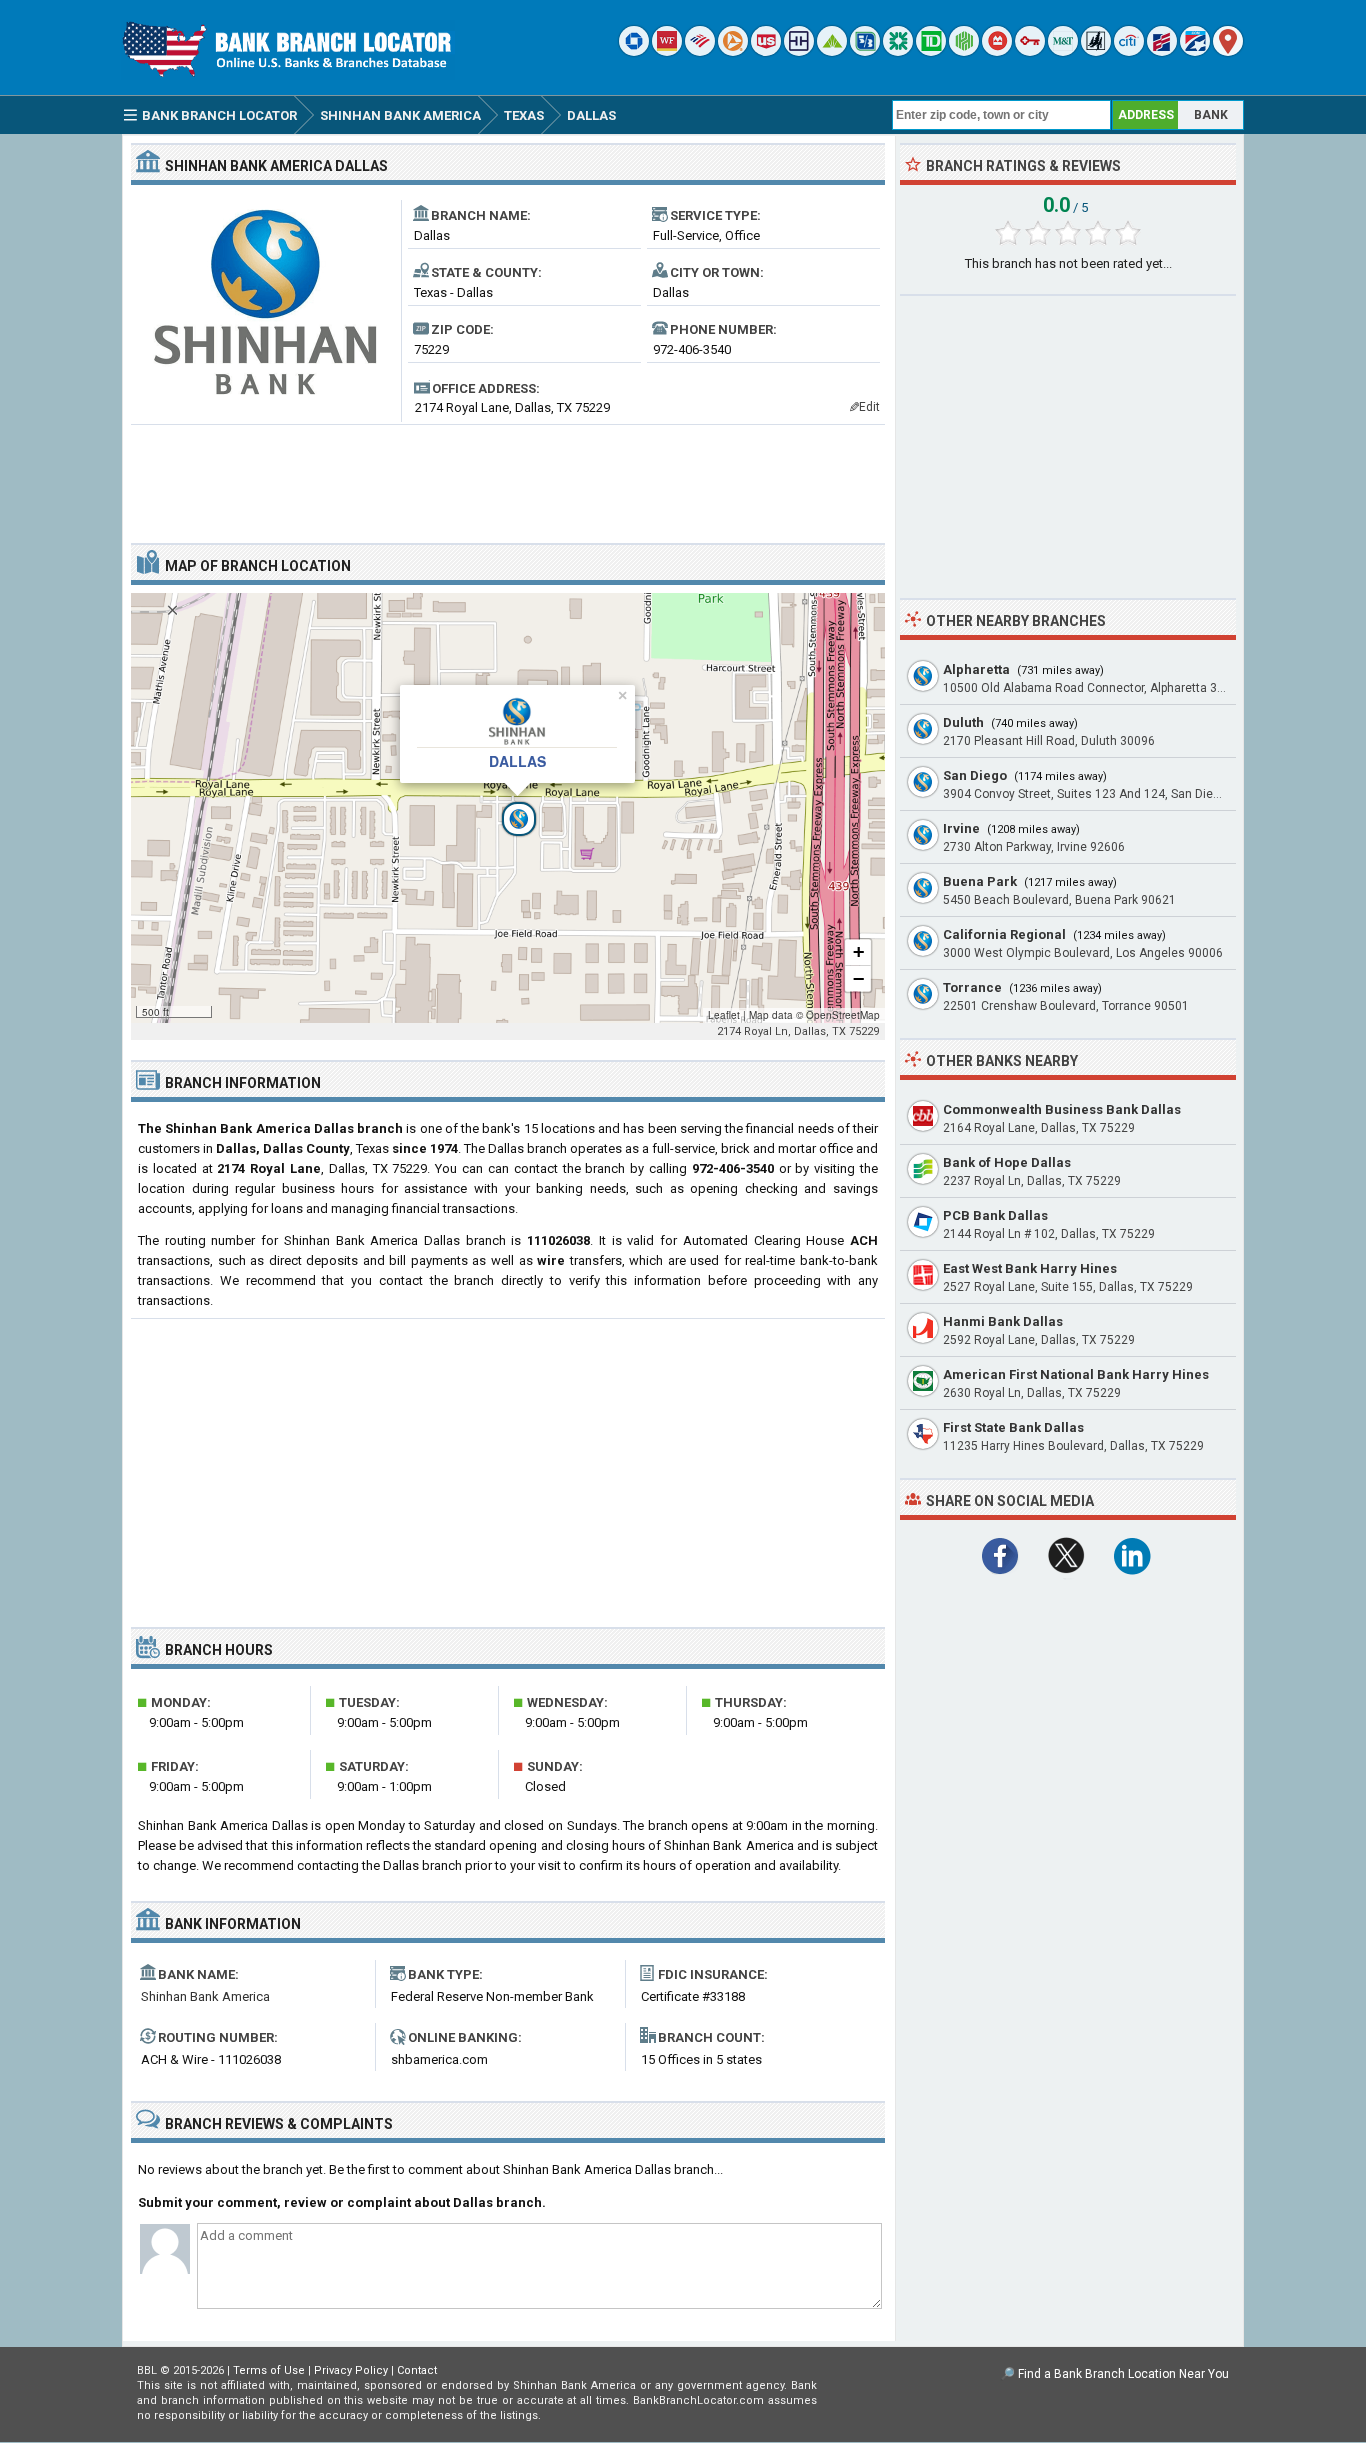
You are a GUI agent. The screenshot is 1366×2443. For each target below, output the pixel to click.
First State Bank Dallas (1013, 1427)
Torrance (972, 987)
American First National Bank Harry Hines (1076, 1374)
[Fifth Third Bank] (865, 51)
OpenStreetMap (843, 1015)
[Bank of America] (700, 51)
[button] (508, 808)
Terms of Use (269, 2370)
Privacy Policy (351, 2370)
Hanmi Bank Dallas (1003, 1321)
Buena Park (980, 881)
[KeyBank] (1030, 51)
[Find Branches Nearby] (1228, 51)
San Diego (975, 775)
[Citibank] (1129, 51)
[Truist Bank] (799, 51)
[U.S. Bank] (766, 51)
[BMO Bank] (997, 51)
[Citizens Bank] (898, 51)
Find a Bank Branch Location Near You (1123, 2374)
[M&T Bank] (1063, 51)
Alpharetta (976, 669)
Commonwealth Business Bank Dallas (1062, 1109)
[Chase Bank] (634, 51)
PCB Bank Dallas (995, 1215)
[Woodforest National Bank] (1096, 51)
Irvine (961, 828)
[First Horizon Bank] (1195, 51)
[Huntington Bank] (964, 51)
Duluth (963, 722)
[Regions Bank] (832, 51)
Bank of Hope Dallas (1007, 1162)
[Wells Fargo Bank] (667, 51)
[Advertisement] (508, 476)
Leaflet (724, 1015)
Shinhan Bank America (205, 1996)
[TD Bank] (931, 51)
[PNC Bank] (733, 51)
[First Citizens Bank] (1162, 51)
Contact (417, 2370)
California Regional (1004, 934)
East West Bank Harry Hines (1030, 1268)
